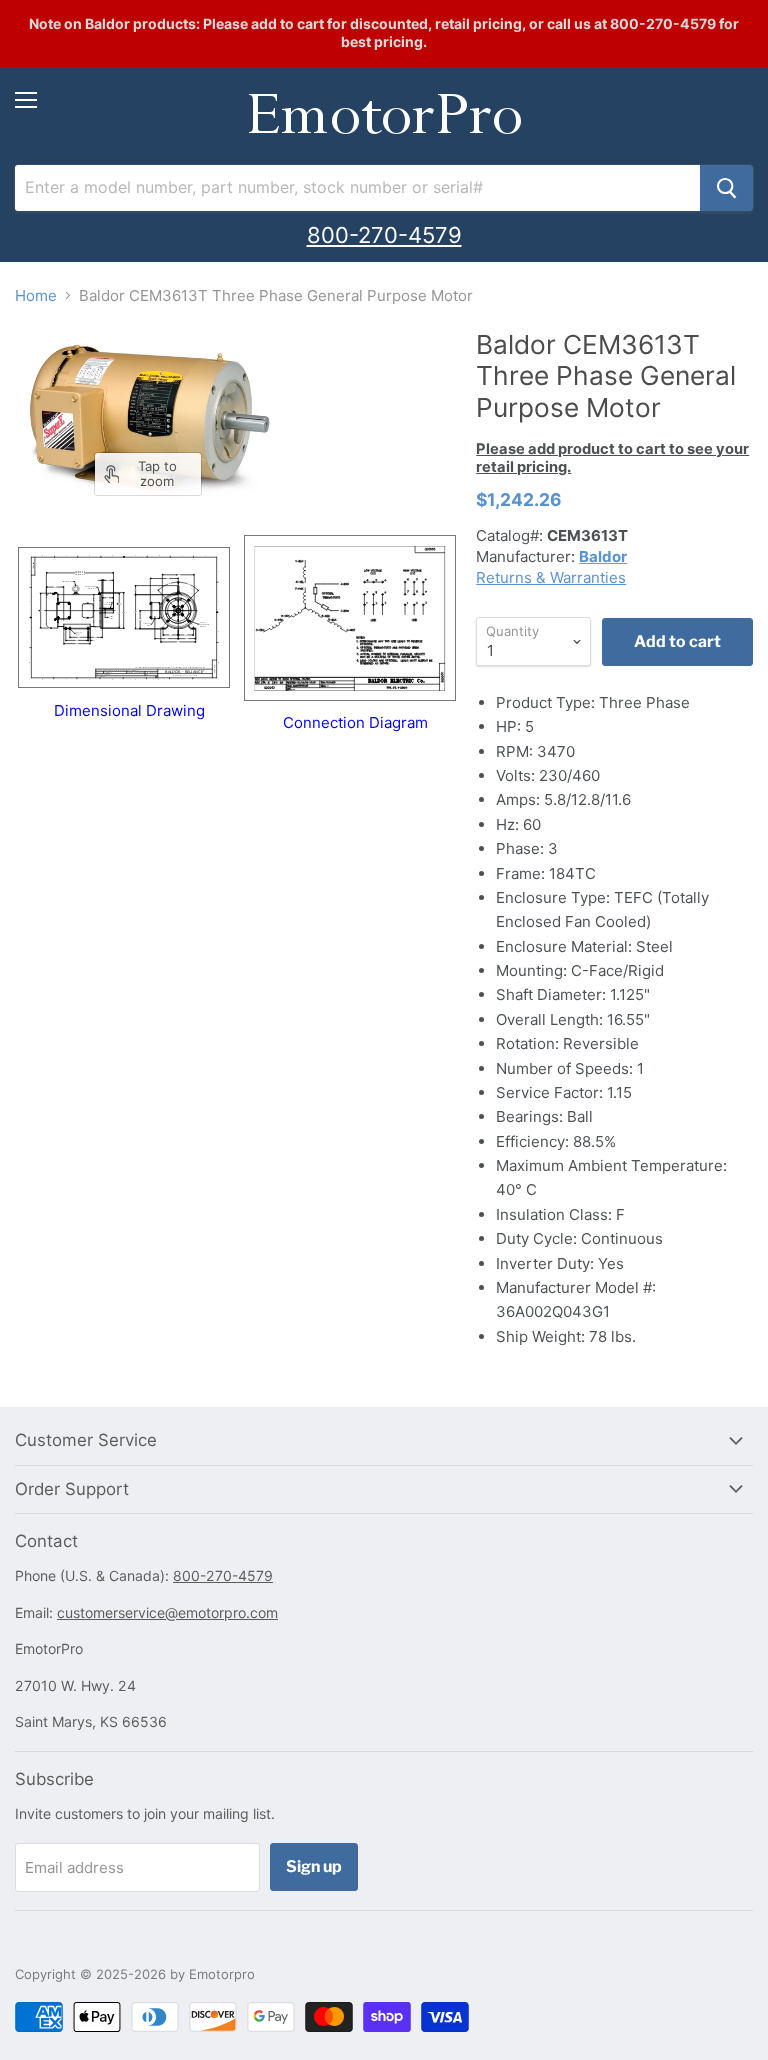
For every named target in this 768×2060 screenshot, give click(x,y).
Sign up (314, 1866)
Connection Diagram (355, 722)
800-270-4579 (384, 235)
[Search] (726, 188)
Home (36, 295)
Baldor (603, 556)
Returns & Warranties (551, 577)
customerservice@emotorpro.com (167, 1612)
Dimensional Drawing (129, 710)
